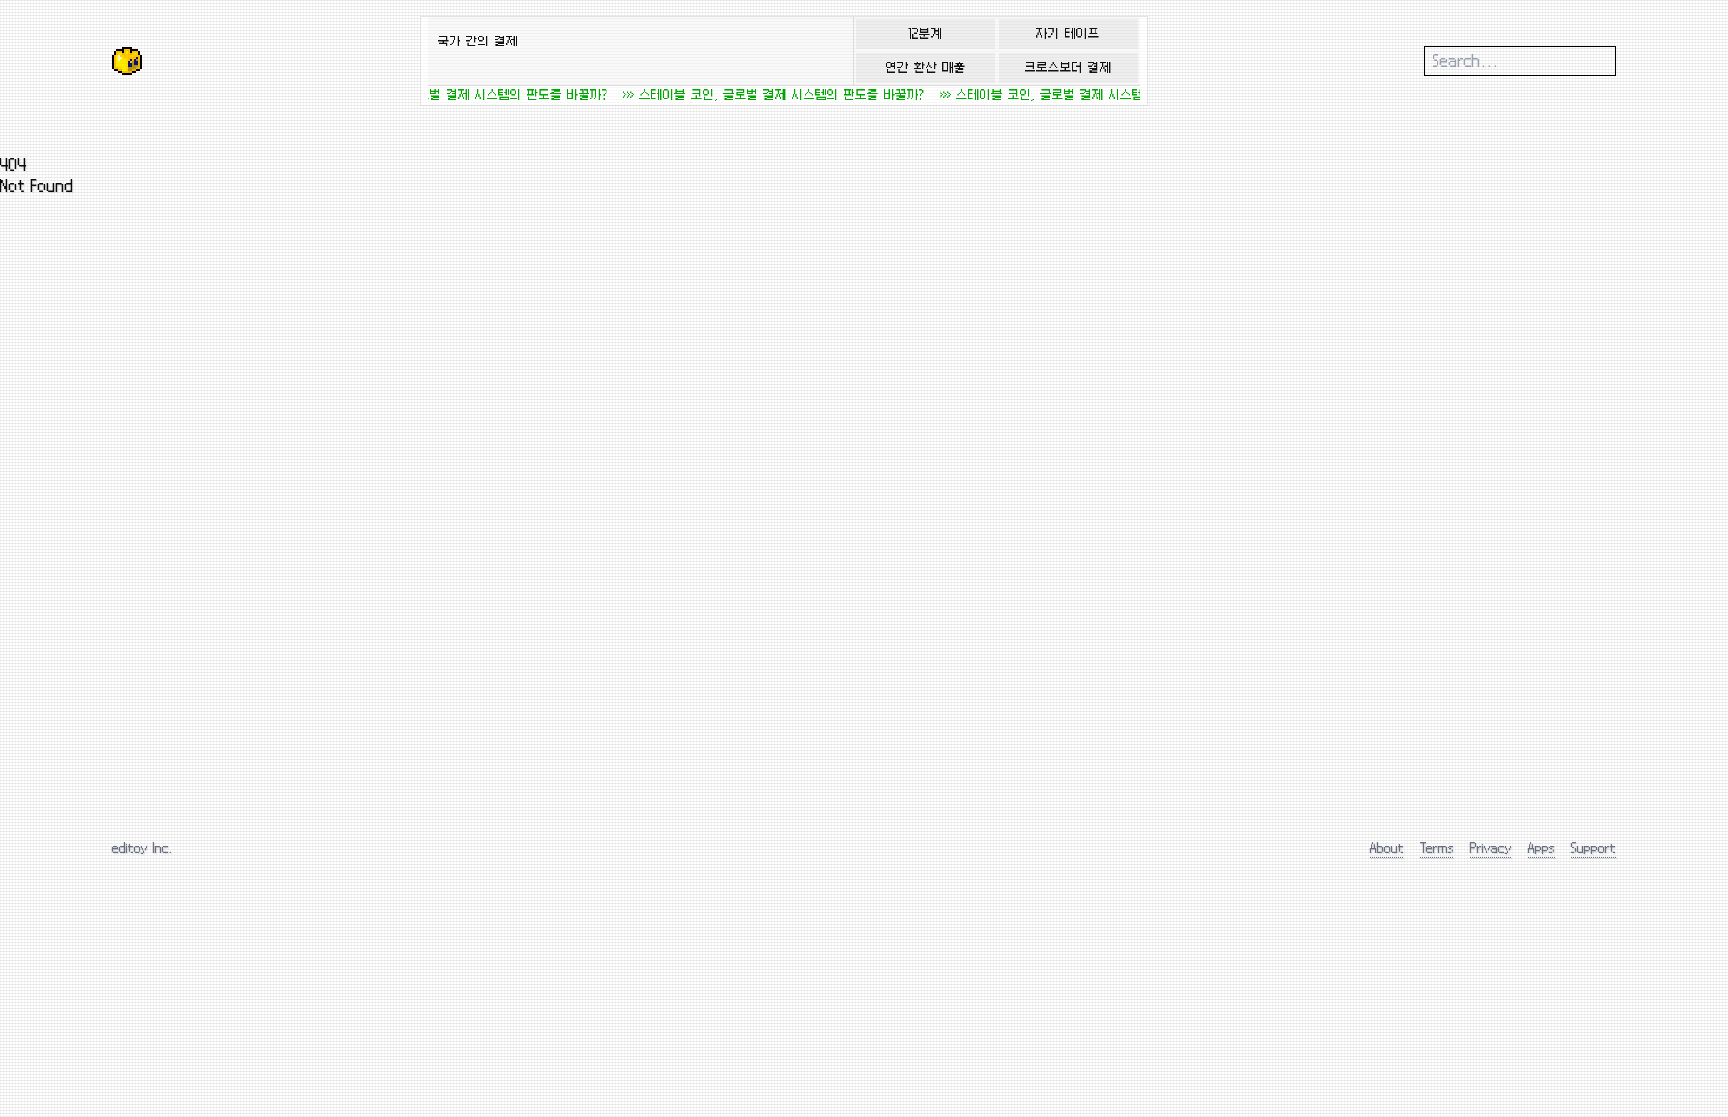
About (1387, 847)
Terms (1437, 847)
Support (1593, 847)
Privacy (1491, 847)
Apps (1541, 847)
